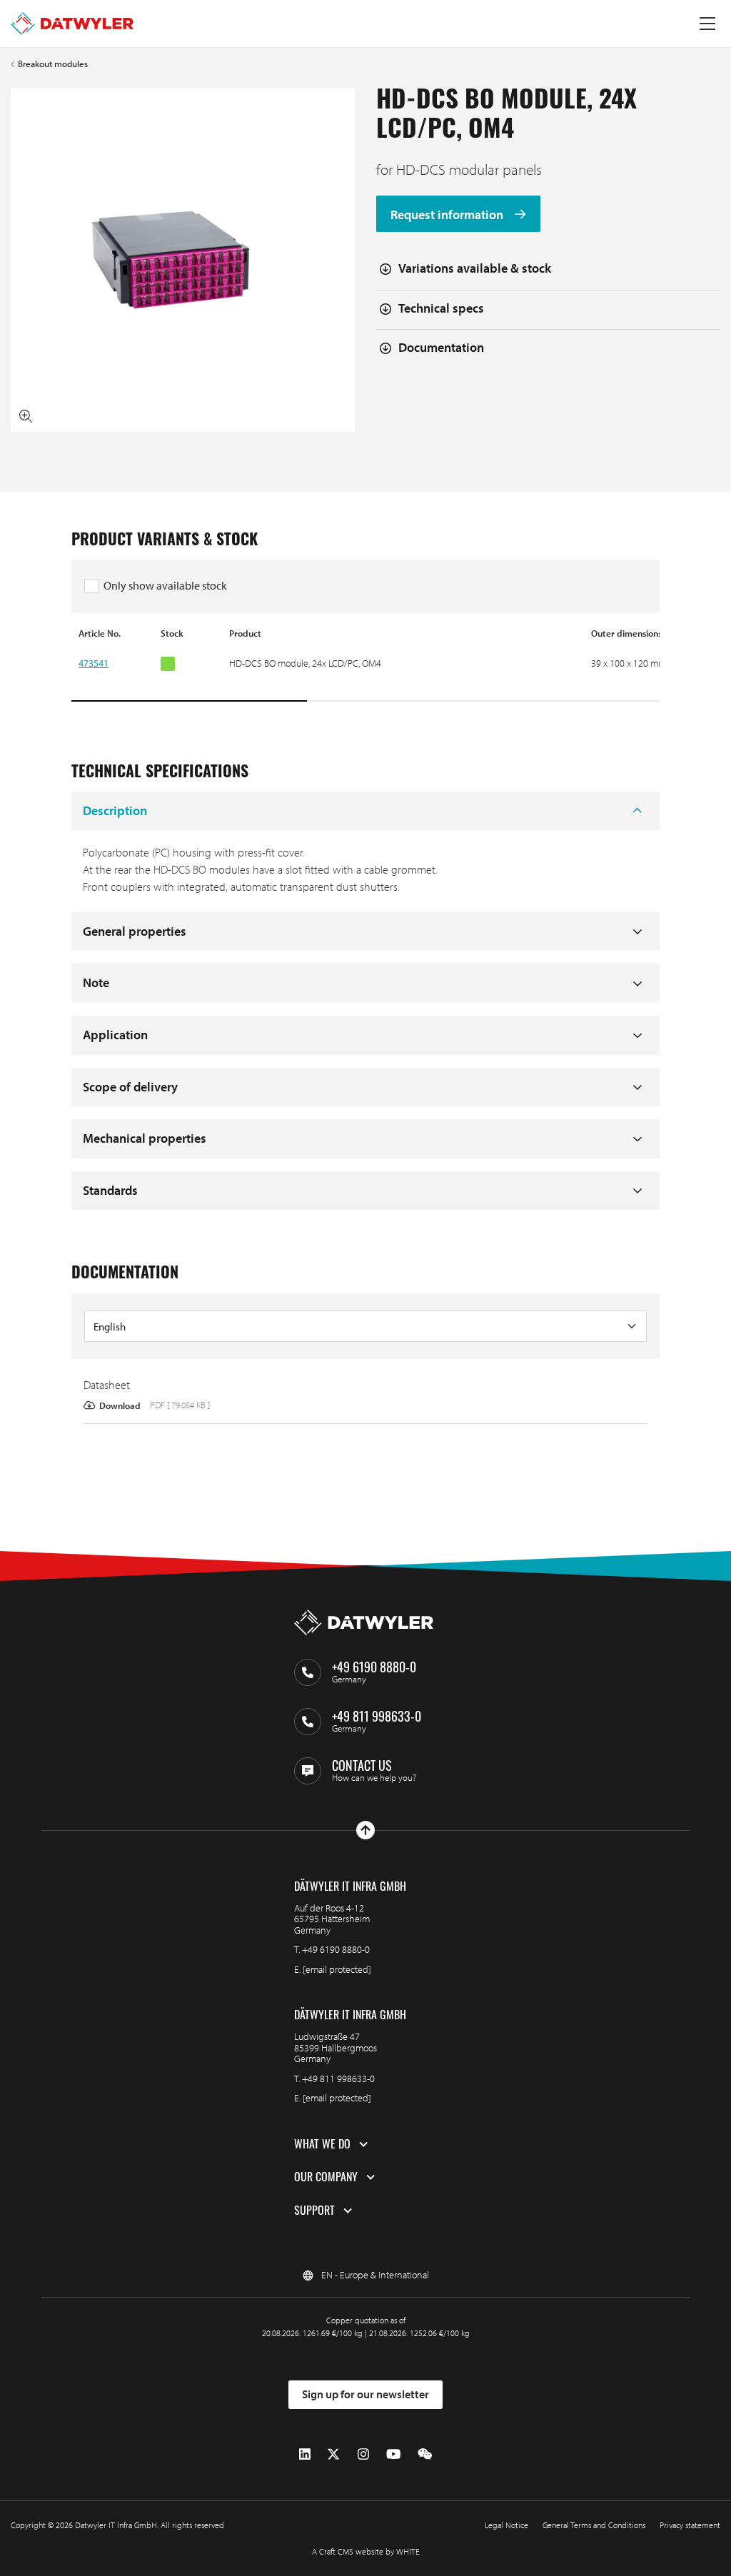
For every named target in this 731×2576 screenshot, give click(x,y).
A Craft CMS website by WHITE (366, 2551)
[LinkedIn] (305, 2454)
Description (115, 810)
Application (115, 1035)
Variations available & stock (475, 268)
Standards (110, 1190)
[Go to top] (365, 1830)
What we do (322, 2144)
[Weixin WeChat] (425, 2454)
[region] (365, 665)
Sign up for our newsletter (365, 2394)
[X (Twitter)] (333, 2454)
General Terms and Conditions (594, 2525)
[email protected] (337, 1969)
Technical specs (441, 308)
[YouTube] (393, 2454)
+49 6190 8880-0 (336, 1949)
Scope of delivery (130, 1087)
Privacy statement (690, 2525)
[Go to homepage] (72, 24)
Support (314, 2211)
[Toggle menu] (707, 24)
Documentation (441, 347)
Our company (326, 2177)
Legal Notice (506, 2525)
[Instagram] (363, 2454)
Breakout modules (53, 64)
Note (96, 983)
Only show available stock (165, 585)
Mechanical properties (145, 1138)
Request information (448, 214)
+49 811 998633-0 (338, 2079)
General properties (135, 931)
